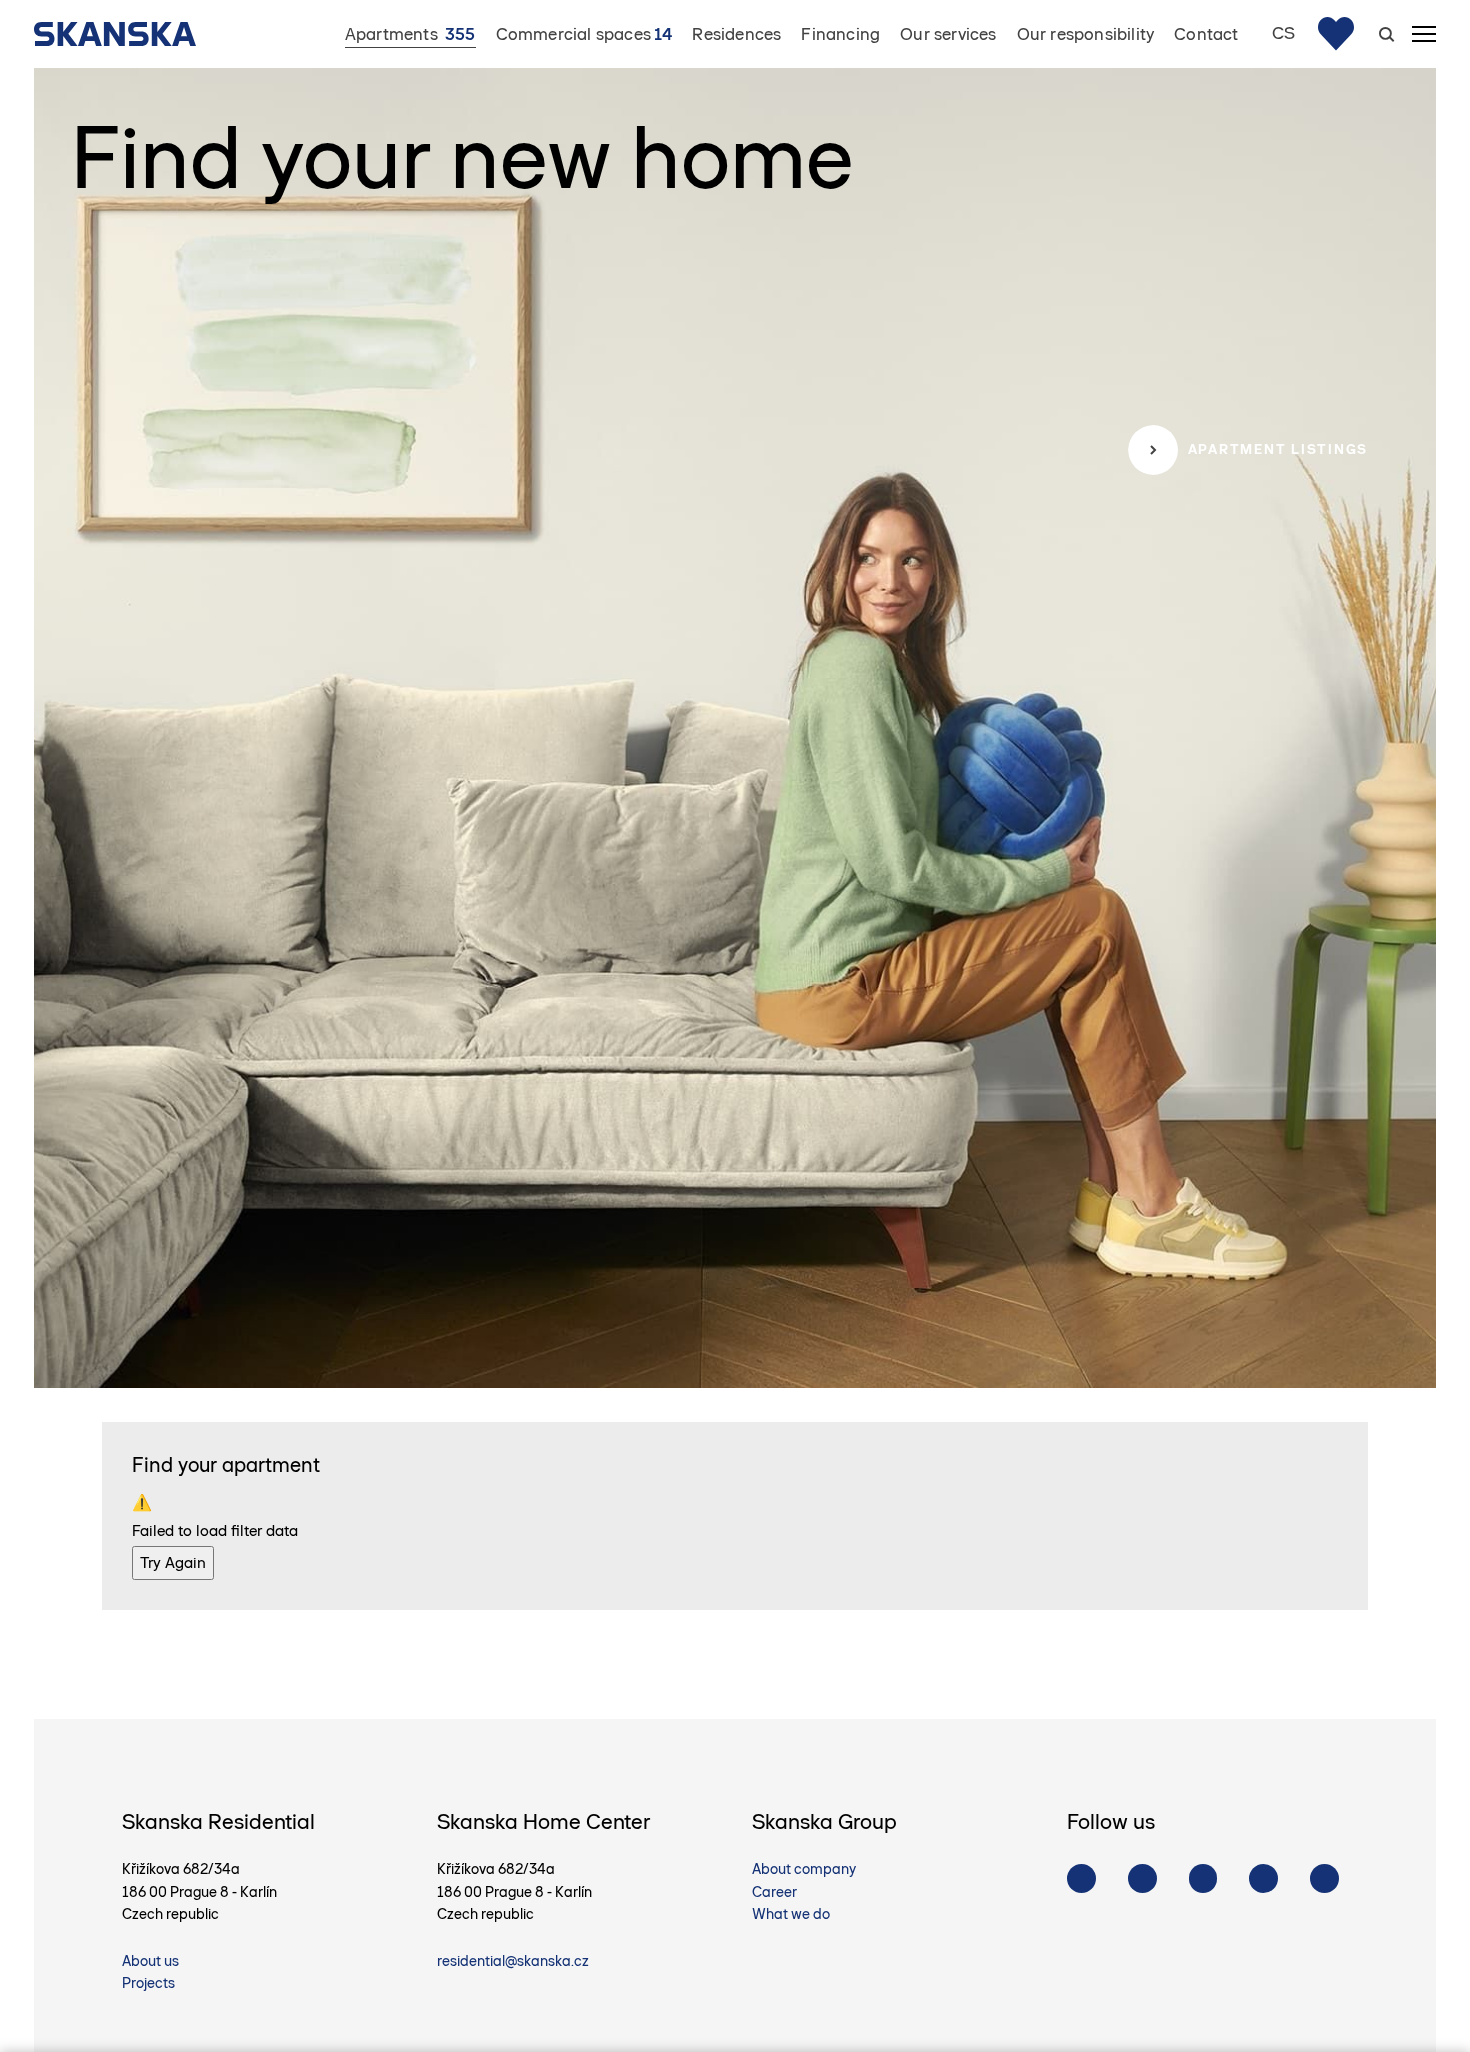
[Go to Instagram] (1142, 1878)
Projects (148, 1983)
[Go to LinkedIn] (1324, 1878)
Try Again (173, 1562)
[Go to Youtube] (1203, 1878)
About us (150, 1961)
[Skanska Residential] (125, 34)
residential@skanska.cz (513, 1961)
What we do (791, 1914)
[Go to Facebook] (1081, 1878)
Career (774, 1892)
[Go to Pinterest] (1263, 1878)
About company (804, 1869)
